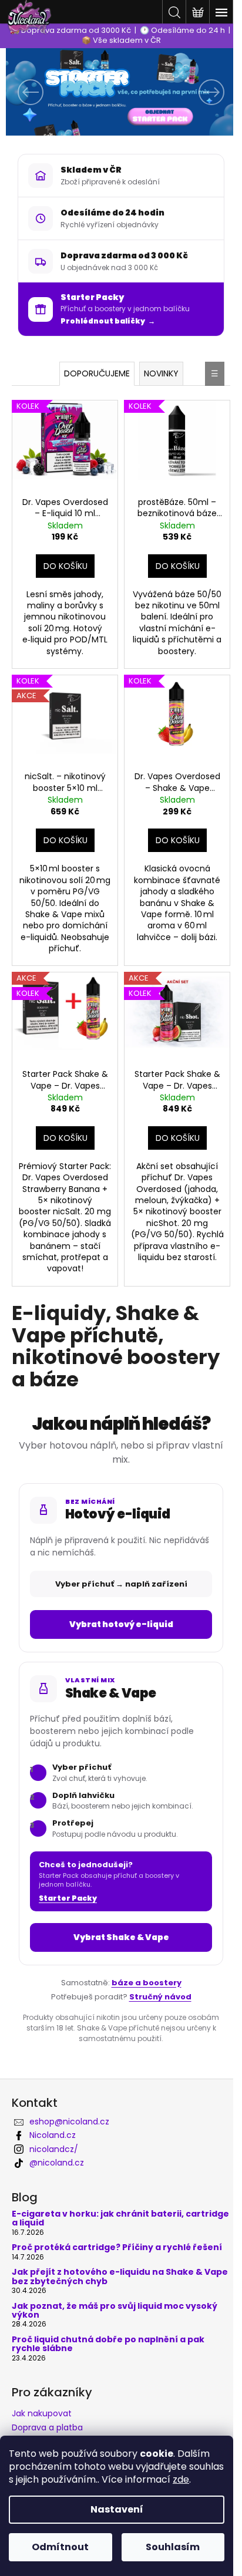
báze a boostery (147, 1983)
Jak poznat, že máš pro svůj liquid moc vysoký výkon (115, 2311)
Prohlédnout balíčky (103, 321)
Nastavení (117, 2509)
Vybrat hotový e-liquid (121, 1624)
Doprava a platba (47, 2427)
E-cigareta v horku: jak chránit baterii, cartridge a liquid (120, 2219)
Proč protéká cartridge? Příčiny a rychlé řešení (117, 2247)
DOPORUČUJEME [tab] (97, 373)
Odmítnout (60, 2547)
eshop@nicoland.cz (69, 2122)
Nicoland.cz (53, 2135)
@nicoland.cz (57, 2163)
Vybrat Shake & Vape (121, 1937)
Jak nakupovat (42, 2413)
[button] (23, 92)
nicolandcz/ (54, 2149)
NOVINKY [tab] (161, 373)
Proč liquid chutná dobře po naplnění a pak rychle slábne (108, 2344)
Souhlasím (173, 2547)
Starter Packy (68, 1898)
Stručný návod (160, 1997)
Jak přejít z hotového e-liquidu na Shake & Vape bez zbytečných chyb (120, 2277)
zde (181, 2479)
